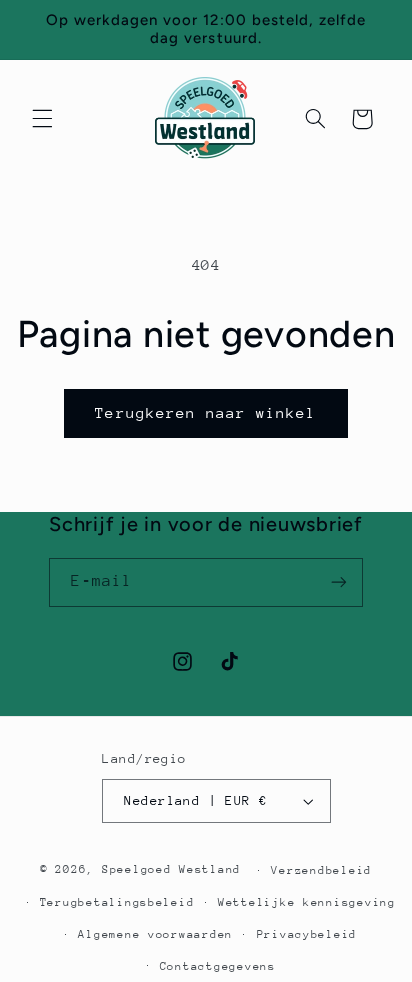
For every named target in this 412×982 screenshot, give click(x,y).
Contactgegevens (218, 966)
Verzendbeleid (321, 870)
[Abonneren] (339, 582)
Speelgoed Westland (171, 869)
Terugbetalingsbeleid (117, 902)
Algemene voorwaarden (155, 934)
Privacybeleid (307, 934)
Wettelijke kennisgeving (307, 902)
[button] (42, 119)
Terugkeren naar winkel (205, 412)
